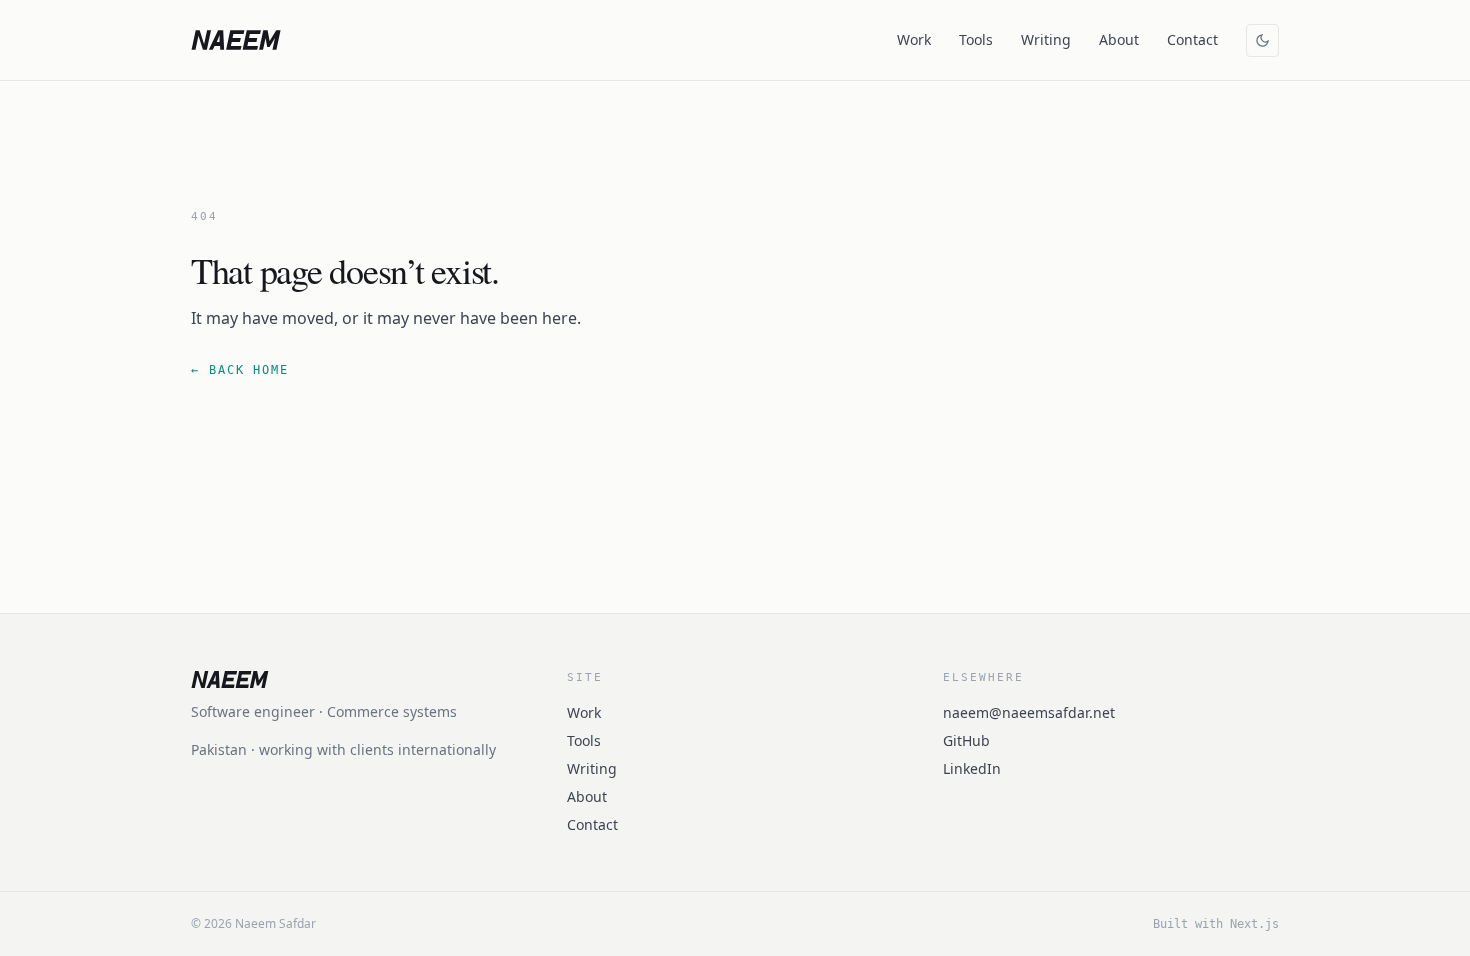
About (1119, 39)
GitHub (966, 740)
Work (914, 39)
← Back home (240, 370)
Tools (976, 39)
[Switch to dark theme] (1262, 40)
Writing (1046, 39)
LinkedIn (972, 768)
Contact (1192, 39)
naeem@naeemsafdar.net (1029, 712)
